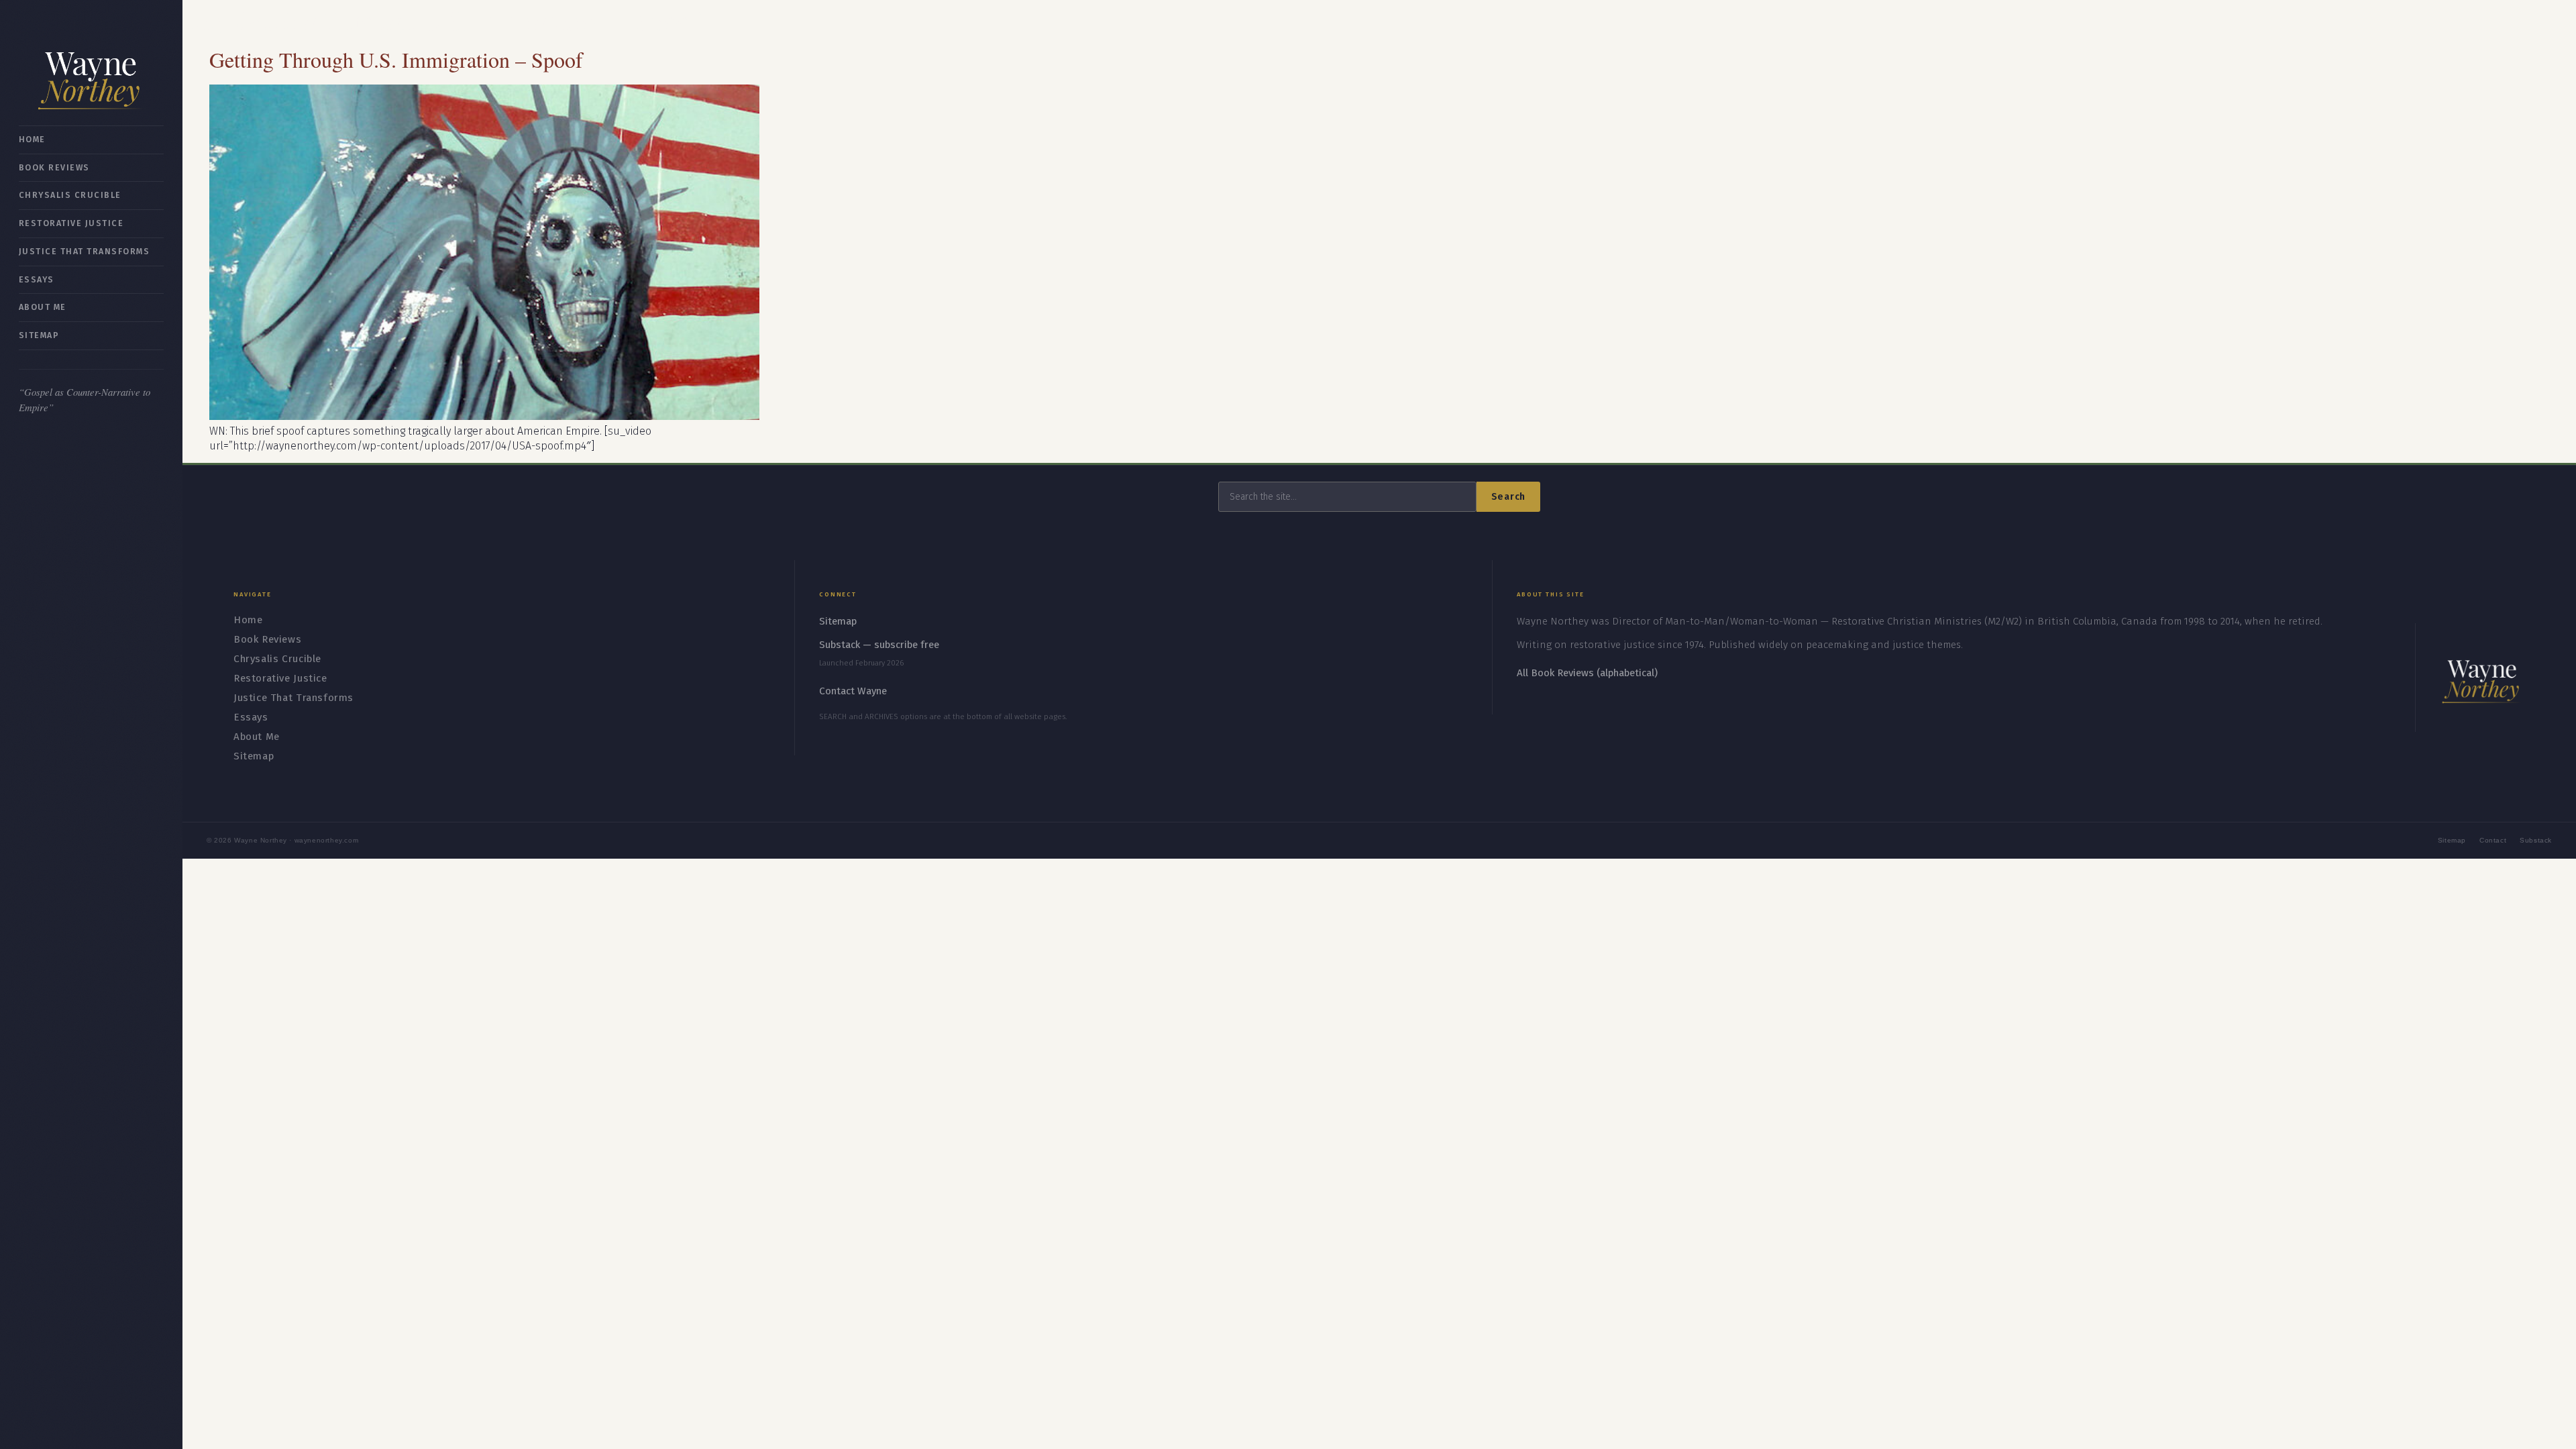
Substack (2536, 840)
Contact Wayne (853, 691)
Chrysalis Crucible (70, 195)
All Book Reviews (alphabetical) (1587, 673)
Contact (2493, 840)
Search (1508, 497)
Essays (37, 279)
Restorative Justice (71, 223)
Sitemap (39, 335)
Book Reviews (54, 167)
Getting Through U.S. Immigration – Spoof (396, 59)
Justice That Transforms (84, 251)
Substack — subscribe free (879, 645)
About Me (43, 307)
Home (32, 139)
